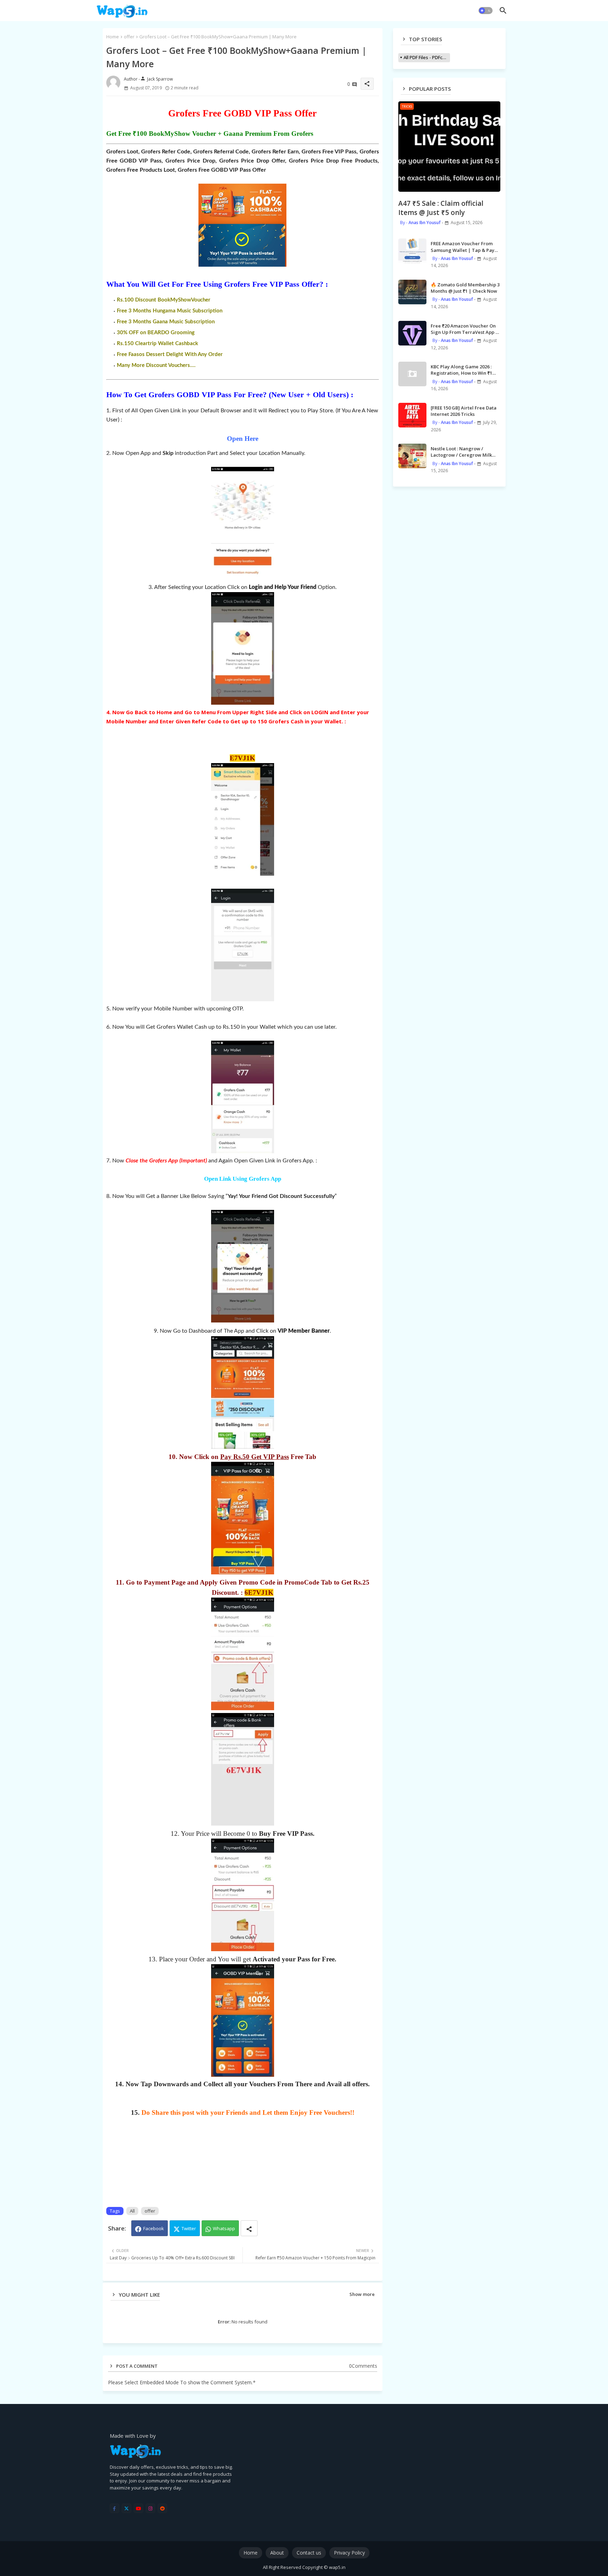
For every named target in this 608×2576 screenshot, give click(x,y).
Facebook (154, 2228)
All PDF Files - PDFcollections (427, 57)
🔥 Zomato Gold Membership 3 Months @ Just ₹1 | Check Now (465, 288)
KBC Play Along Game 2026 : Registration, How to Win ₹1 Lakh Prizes (461, 370)
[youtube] (138, 2508)
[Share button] (249, 2228)
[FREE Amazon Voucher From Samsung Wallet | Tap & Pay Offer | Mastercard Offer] (412, 251)
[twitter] (126, 2508)
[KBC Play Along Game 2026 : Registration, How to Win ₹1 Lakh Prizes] (412, 374)
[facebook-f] (115, 2508)
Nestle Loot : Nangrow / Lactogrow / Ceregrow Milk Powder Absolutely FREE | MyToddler (461, 452)
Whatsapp (224, 2228)
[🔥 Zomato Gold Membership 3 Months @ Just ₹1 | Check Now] (412, 292)
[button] (486, 11)
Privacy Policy (349, 2553)
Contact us (309, 2553)
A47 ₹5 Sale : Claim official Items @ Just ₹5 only (441, 208)
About (277, 2553)
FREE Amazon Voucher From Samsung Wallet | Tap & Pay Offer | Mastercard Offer (463, 247)
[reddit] (162, 2508)
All (132, 2211)
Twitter (189, 2228)
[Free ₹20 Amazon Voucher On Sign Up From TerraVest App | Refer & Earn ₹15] (412, 333)
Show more (362, 2294)
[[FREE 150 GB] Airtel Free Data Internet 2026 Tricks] (412, 415)
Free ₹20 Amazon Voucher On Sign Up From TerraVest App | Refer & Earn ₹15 (464, 329)
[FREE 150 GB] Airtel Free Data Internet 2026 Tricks (464, 411)
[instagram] (150, 2508)
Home (113, 37)
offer (129, 37)
